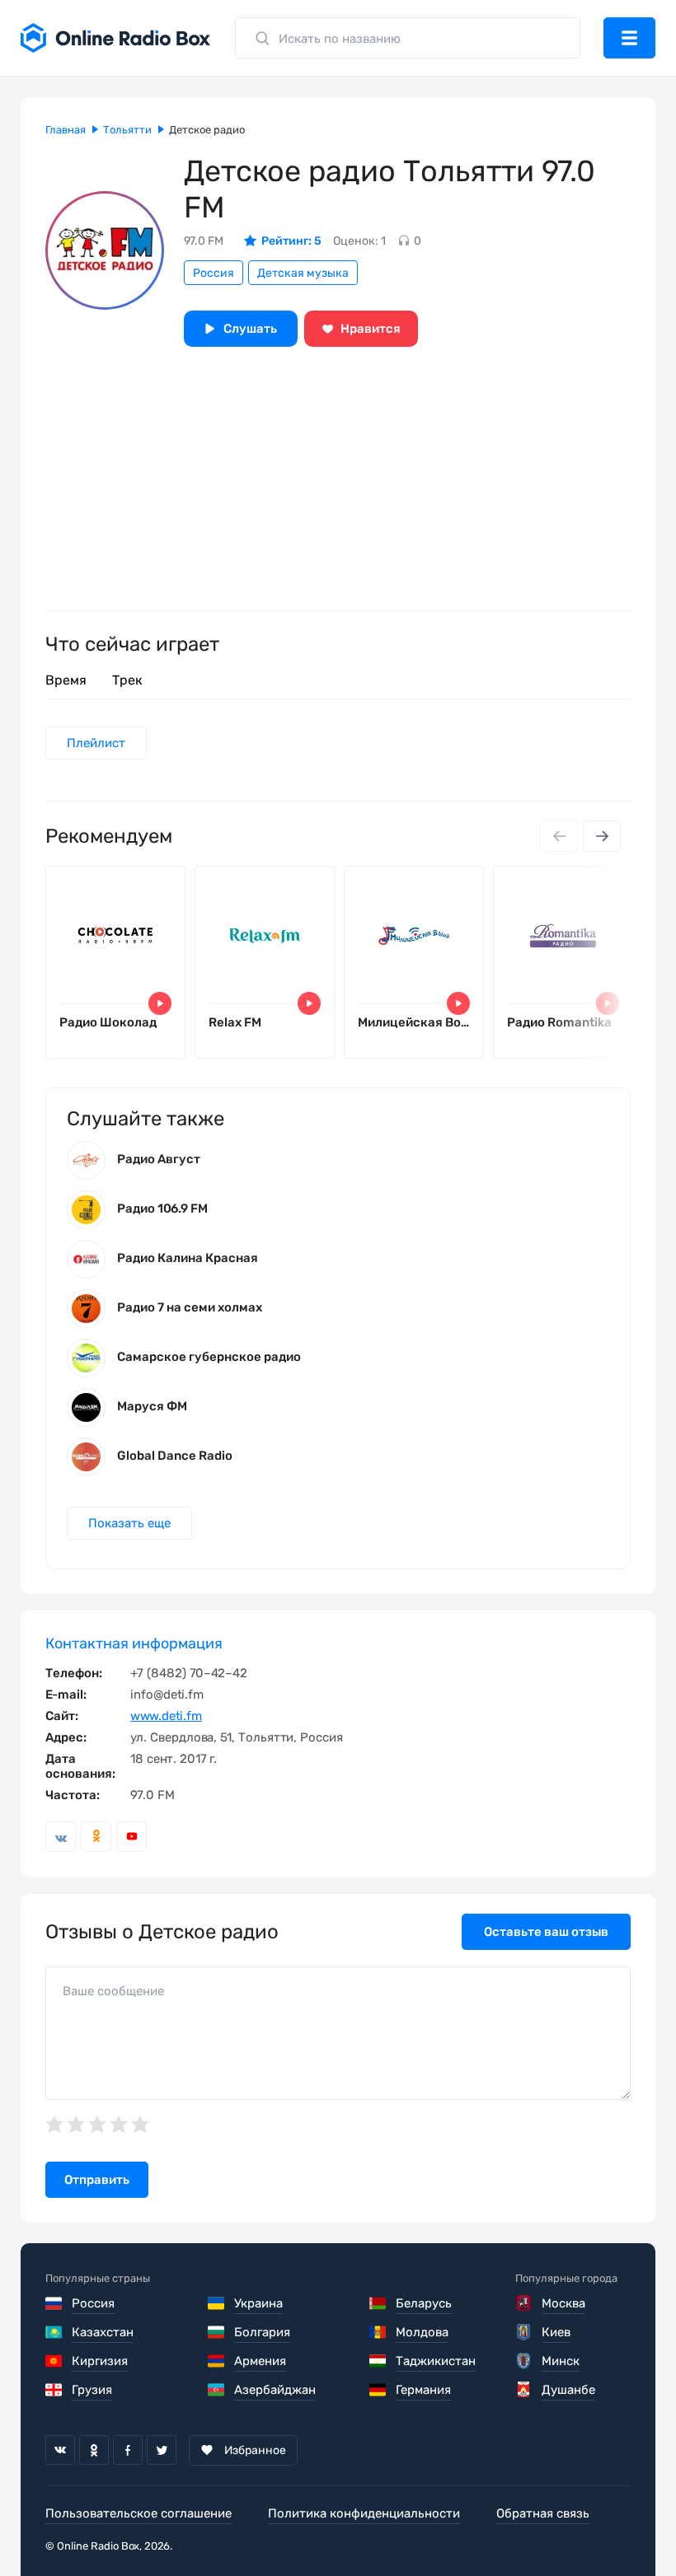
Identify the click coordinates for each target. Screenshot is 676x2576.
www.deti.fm (166, 1716)
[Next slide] (602, 836)
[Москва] (525, 2303)
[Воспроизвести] (160, 1003)
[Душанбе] (525, 2390)
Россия (214, 273)
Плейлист (96, 743)
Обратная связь (543, 2513)
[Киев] (525, 2332)
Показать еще (129, 1523)
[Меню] (629, 38)
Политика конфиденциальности (364, 2513)
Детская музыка (303, 273)
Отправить (97, 2180)
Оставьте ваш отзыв (546, 1932)
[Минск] (525, 2361)
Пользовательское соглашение (138, 2513)
